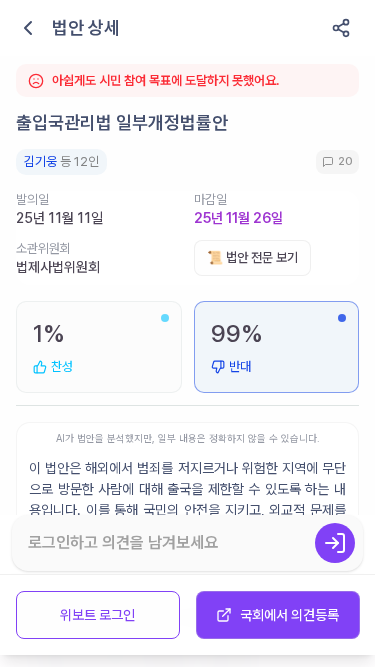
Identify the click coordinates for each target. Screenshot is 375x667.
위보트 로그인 (97, 615)
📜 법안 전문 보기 (252, 257)
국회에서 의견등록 (289, 615)
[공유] (341, 28)
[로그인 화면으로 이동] (335, 543)
